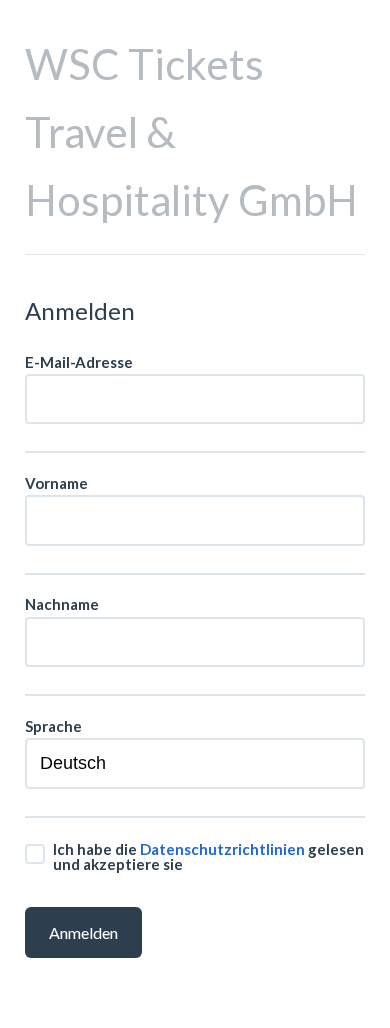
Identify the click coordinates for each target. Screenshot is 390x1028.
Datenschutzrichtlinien (222, 849)
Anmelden (83, 932)
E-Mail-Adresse (79, 362)
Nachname (62, 604)
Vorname (56, 483)
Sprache (53, 726)
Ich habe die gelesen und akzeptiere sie (208, 856)
